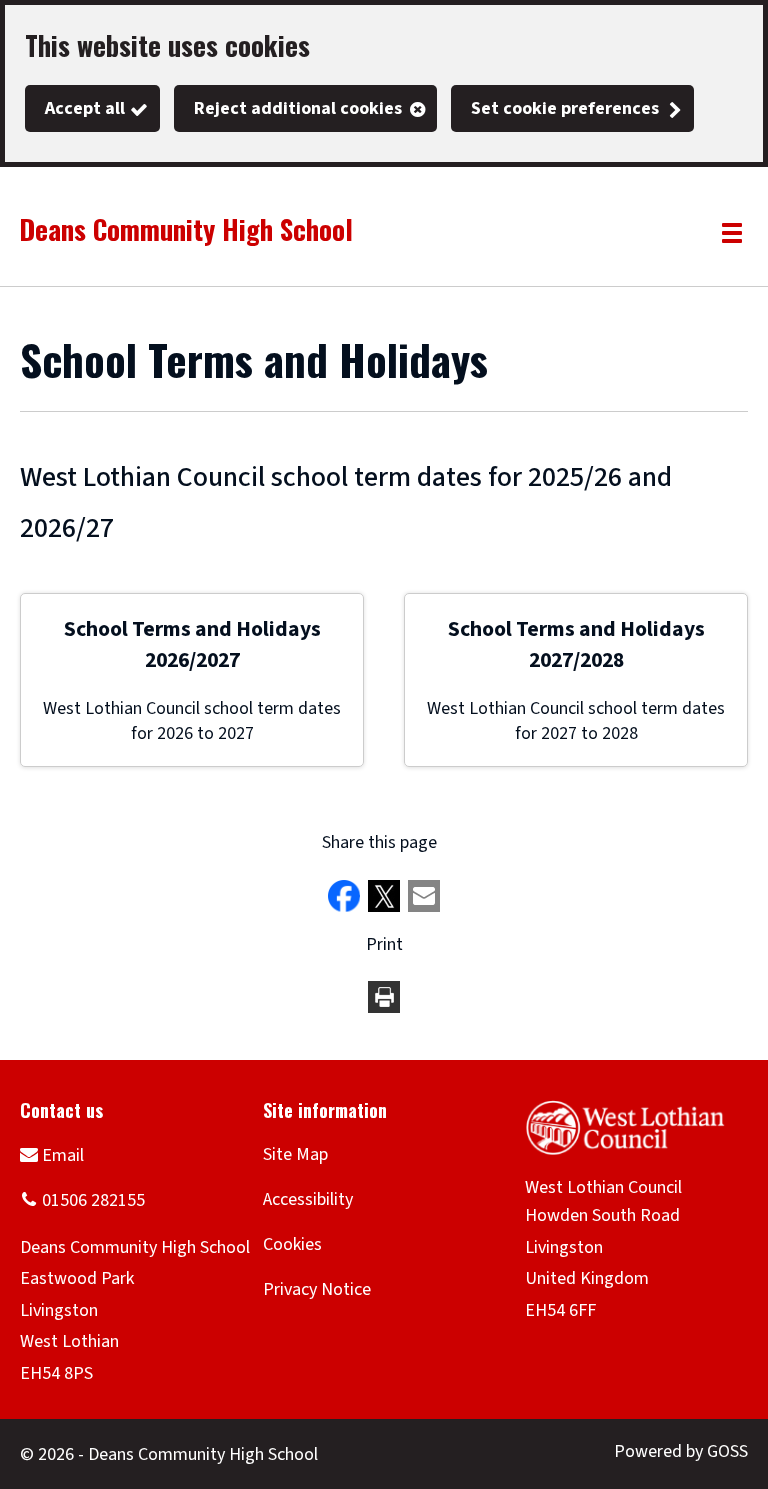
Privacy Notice (317, 1289)
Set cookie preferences (565, 108)
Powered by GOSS (681, 1451)
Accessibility (308, 1199)
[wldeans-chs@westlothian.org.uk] (52, 1154)
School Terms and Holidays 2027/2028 (576, 645)
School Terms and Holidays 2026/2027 (192, 645)
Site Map (295, 1154)
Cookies (292, 1244)
